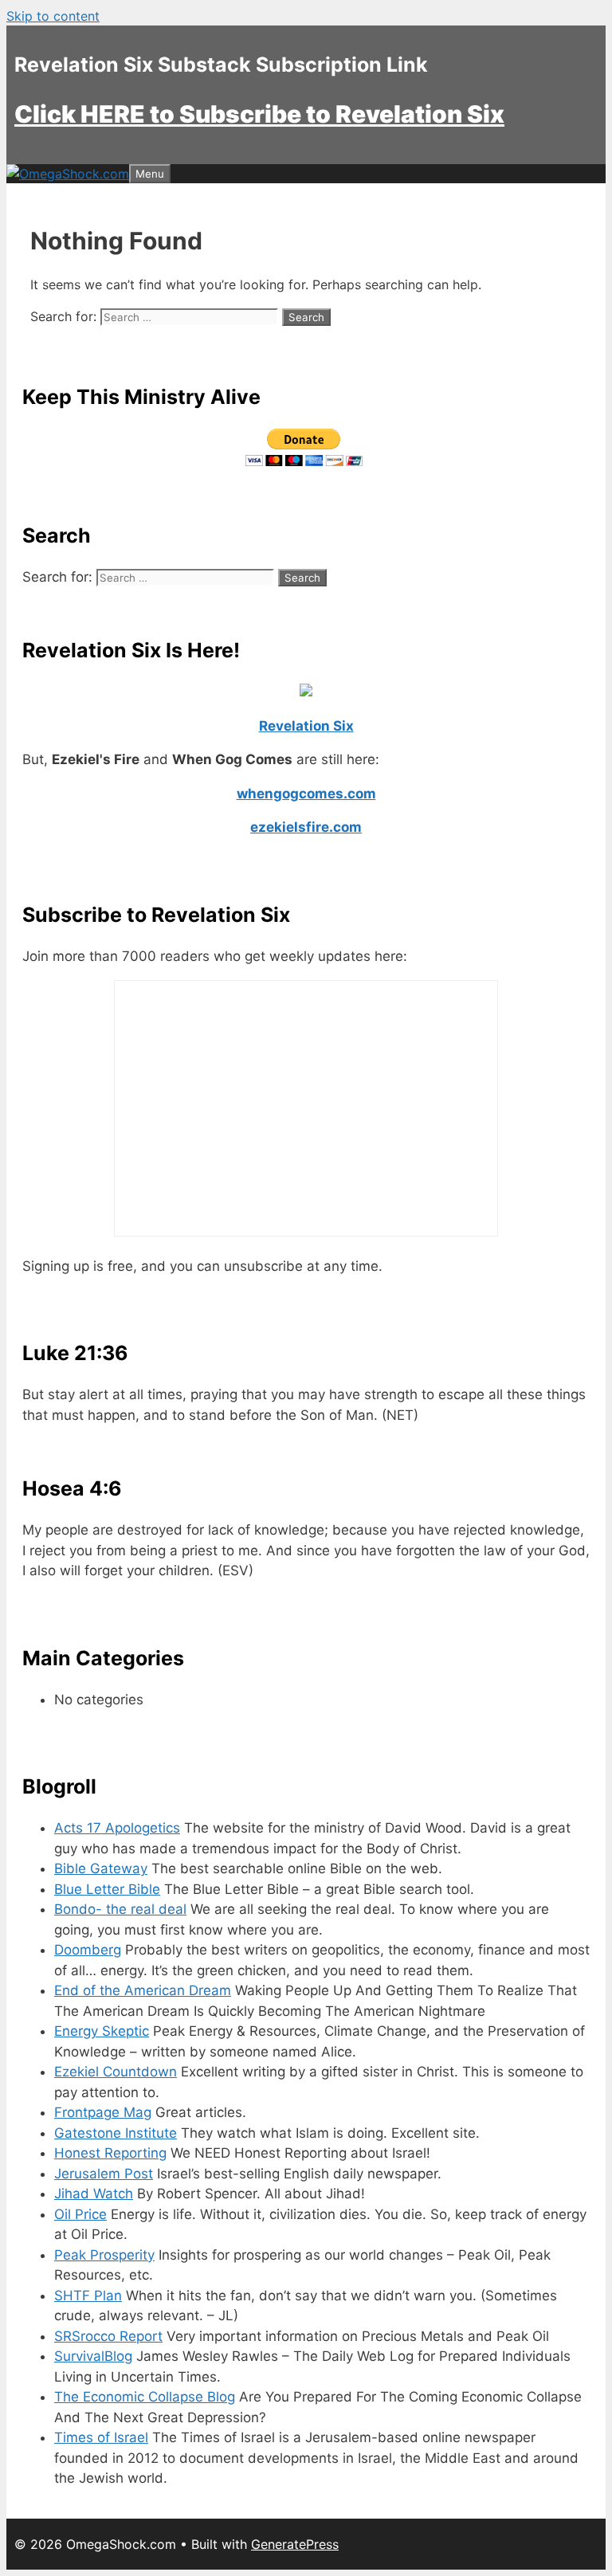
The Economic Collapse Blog (145, 2397)
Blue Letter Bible (107, 1889)
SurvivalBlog (93, 2356)
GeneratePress (295, 2544)
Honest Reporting (110, 2153)
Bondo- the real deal (120, 1909)
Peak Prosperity (104, 2255)
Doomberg (88, 1950)
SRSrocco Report (108, 2336)
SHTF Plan (88, 2296)
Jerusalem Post (104, 2174)
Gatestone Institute (116, 2133)
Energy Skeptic (102, 2031)
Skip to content (53, 16)
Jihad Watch (94, 2194)
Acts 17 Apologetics (117, 1828)
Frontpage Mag (103, 2112)
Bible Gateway (101, 1868)
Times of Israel (101, 2437)
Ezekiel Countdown (116, 2072)
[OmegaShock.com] (68, 174)
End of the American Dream (143, 1990)
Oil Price (80, 2214)
